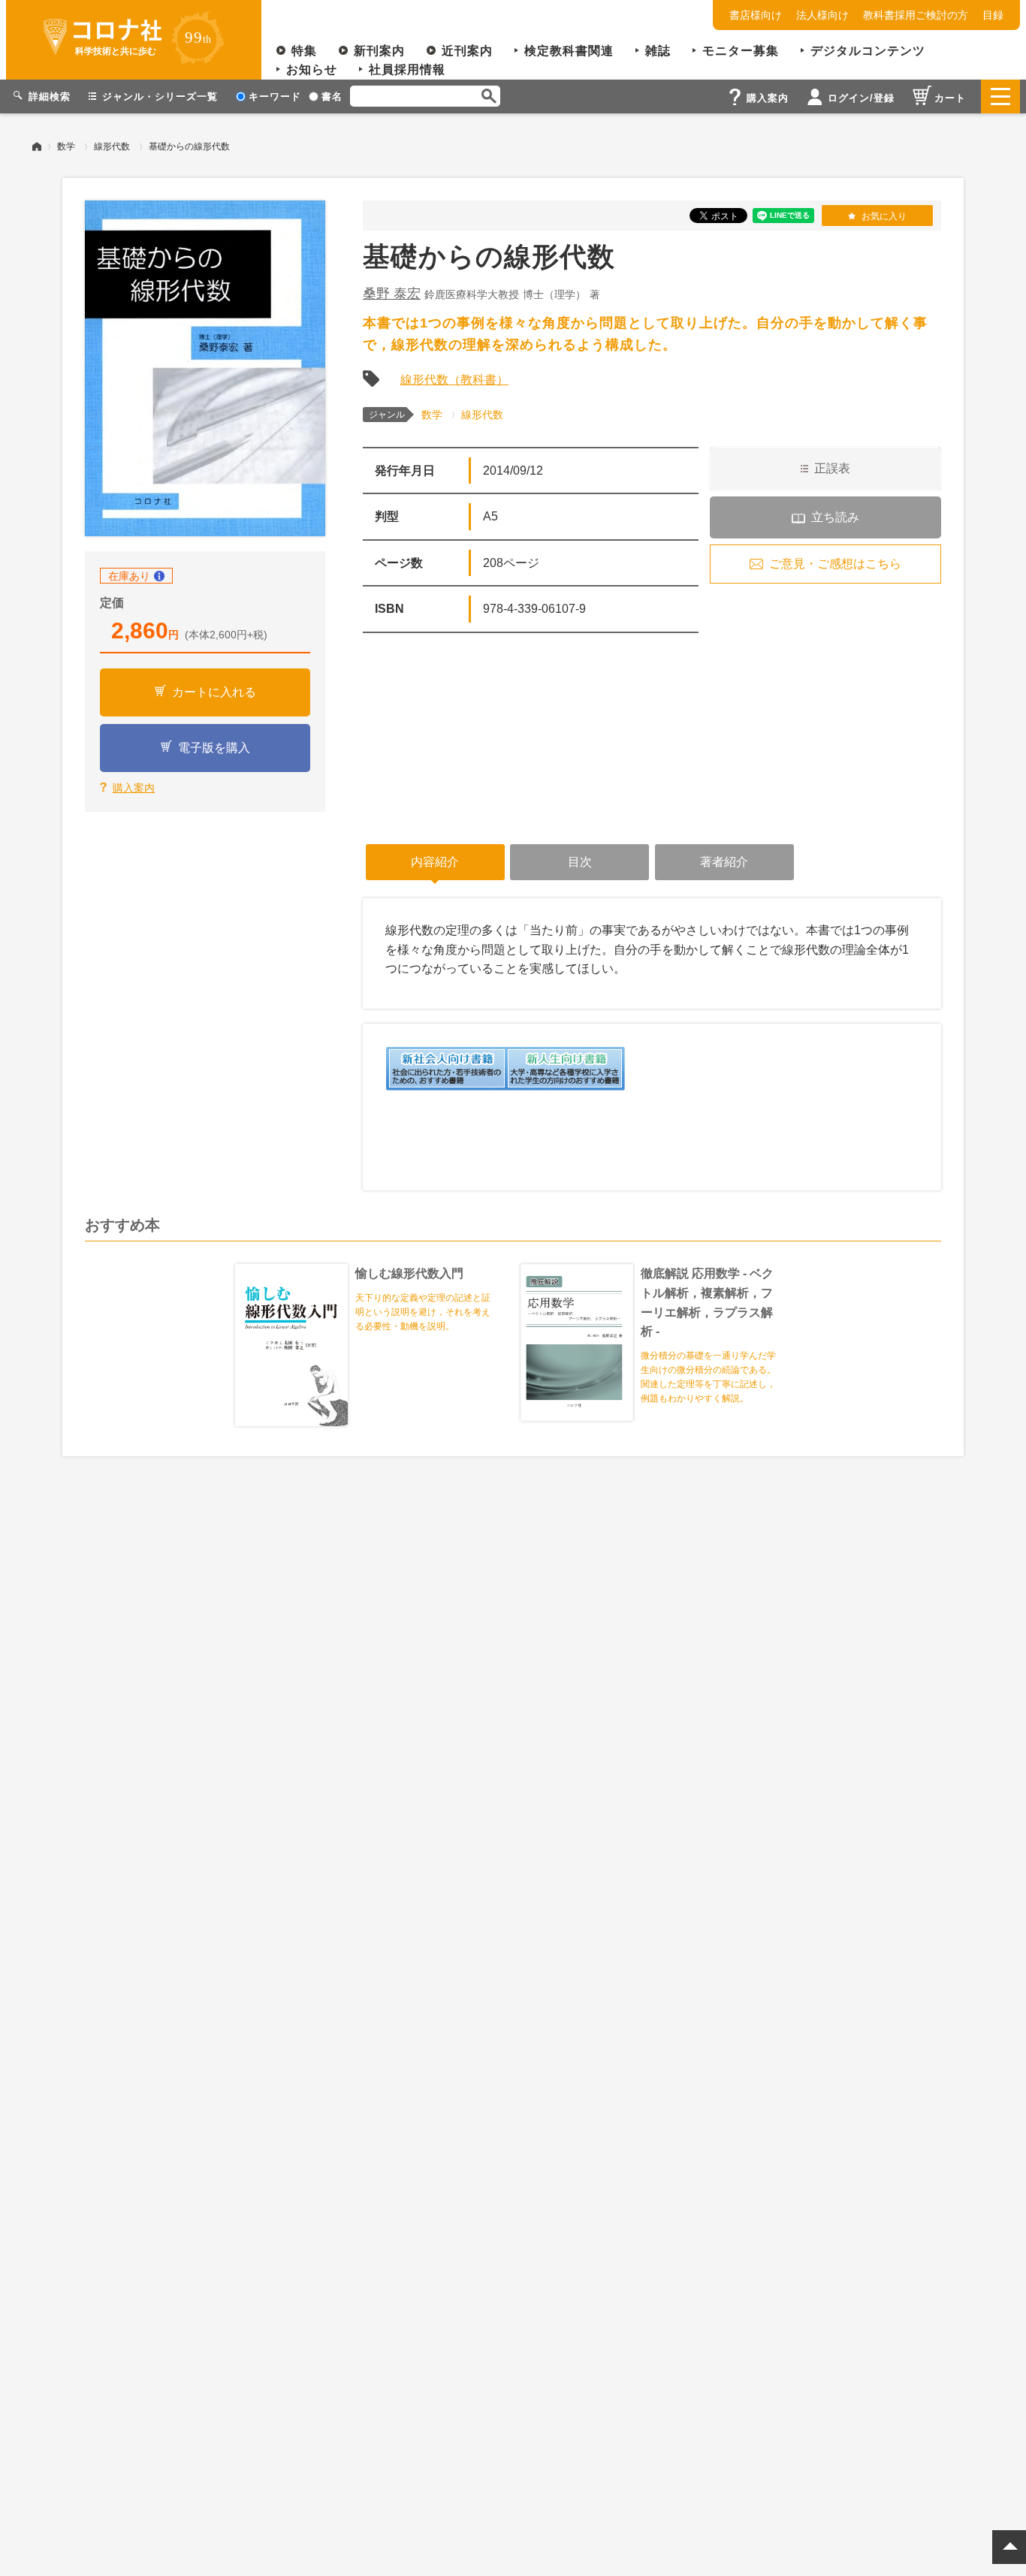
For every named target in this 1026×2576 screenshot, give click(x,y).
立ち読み (835, 517)
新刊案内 (379, 51)
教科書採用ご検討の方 (916, 15)
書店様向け (756, 15)
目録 (993, 15)
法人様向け (822, 15)
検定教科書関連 (569, 51)
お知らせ (312, 69)
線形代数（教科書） (454, 380)
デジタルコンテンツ (868, 51)
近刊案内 (467, 51)
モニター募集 (741, 51)
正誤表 (832, 468)
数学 (66, 146)
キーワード (275, 97)
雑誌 (658, 51)
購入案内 (134, 788)
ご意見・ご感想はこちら (835, 564)
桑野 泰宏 (392, 294)
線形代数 (112, 146)
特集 (304, 51)
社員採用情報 (407, 69)
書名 (332, 97)
